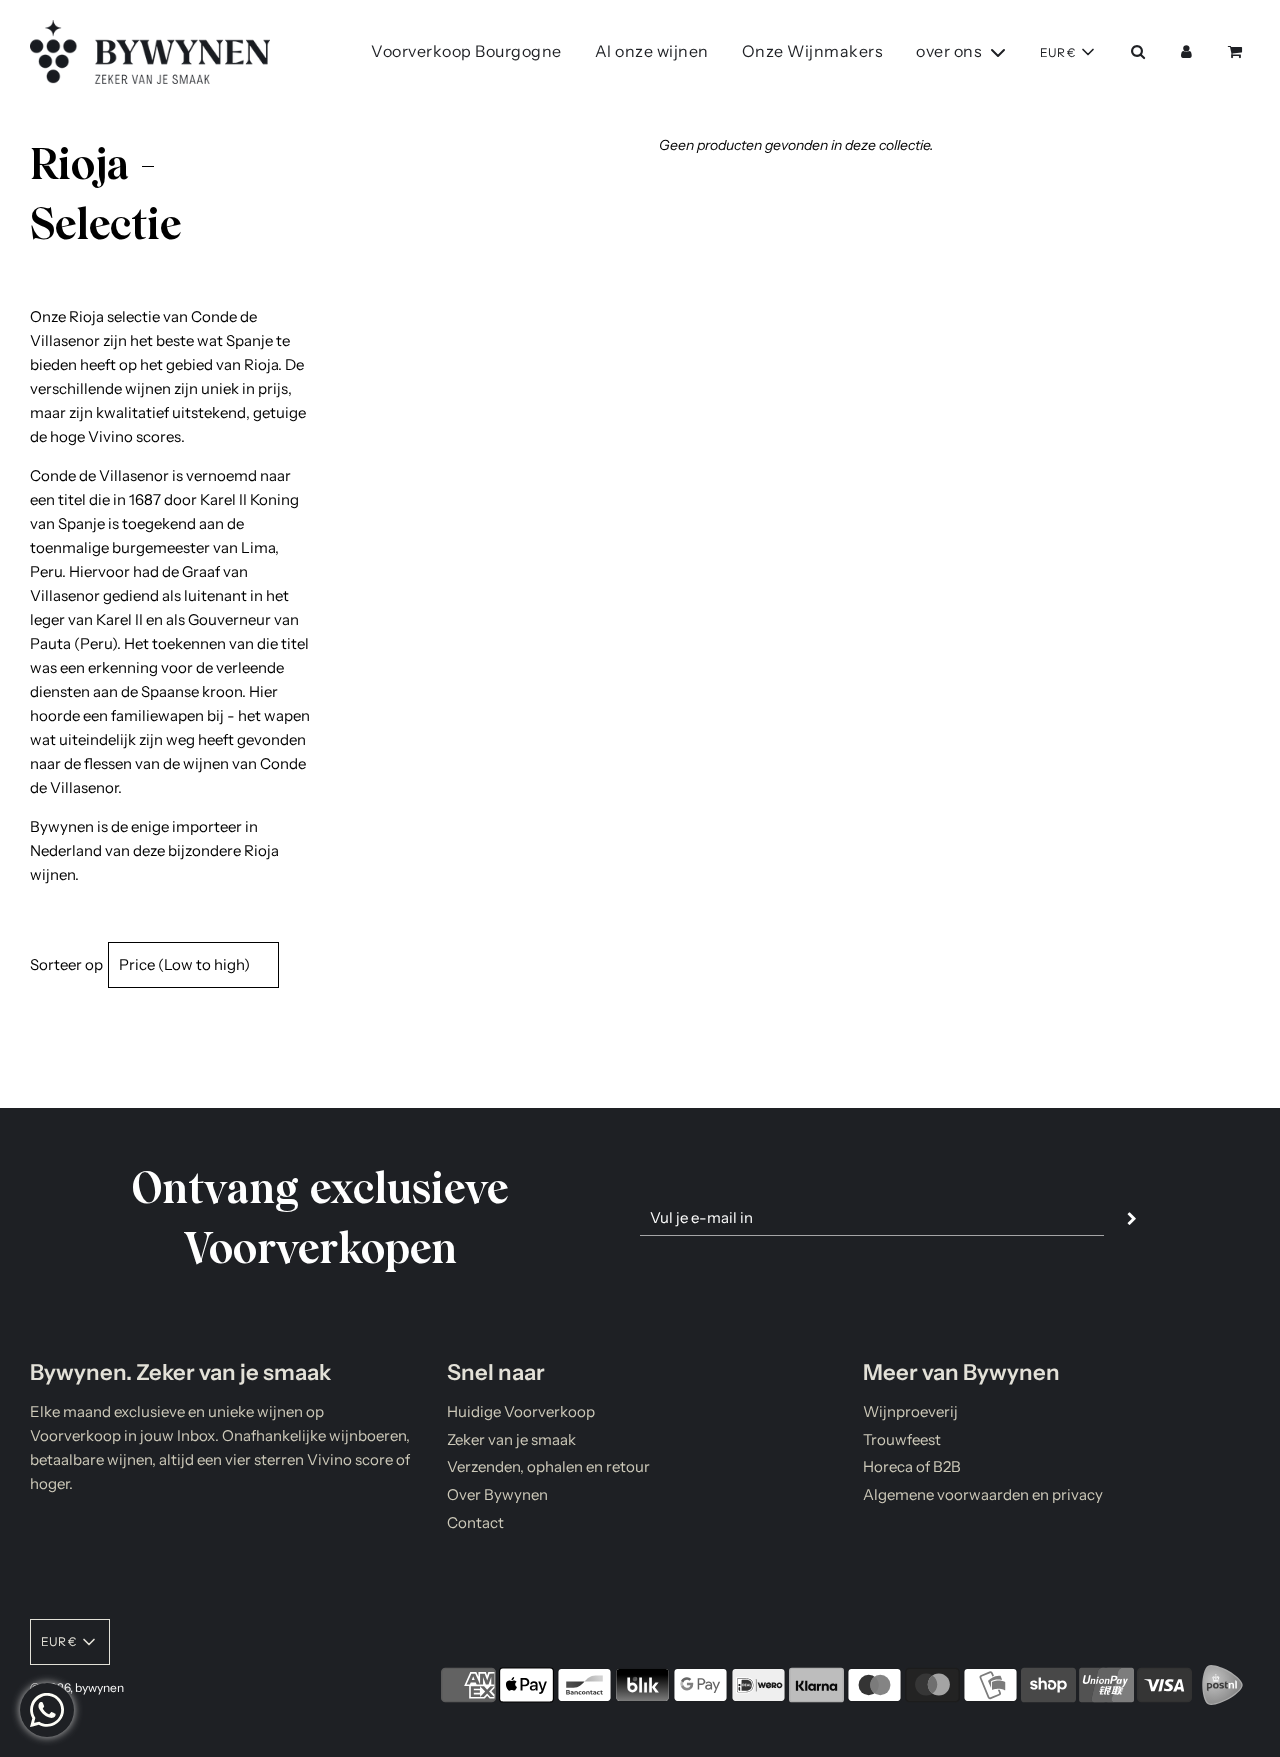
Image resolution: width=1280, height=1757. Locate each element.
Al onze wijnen (652, 51)
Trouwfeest (902, 1439)
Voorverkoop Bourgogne (466, 51)
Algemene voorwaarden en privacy (983, 1494)
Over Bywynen (497, 1494)
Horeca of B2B (912, 1466)
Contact (475, 1522)
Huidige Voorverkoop (521, 1411)
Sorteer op (66, 964)
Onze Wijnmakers (813, 51)
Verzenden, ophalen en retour (548, 1466)
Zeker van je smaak (511, 1439)
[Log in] (1186, 51)
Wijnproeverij (910, 1411)
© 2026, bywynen (77, 1687)
